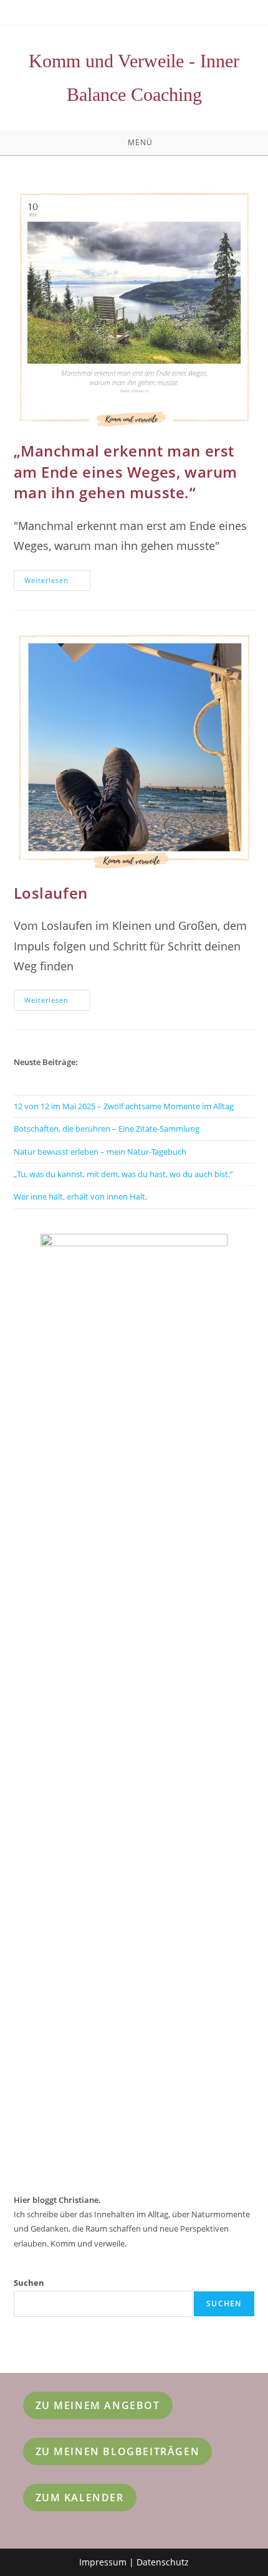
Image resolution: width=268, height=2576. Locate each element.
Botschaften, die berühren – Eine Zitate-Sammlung (107, 1129)
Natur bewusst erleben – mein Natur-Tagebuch (100, 1152)
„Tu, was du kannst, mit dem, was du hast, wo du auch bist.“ (123, 1174)
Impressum (103, 2562)
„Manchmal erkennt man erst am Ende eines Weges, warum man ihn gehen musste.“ (126, 471)
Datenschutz (163, 2562)
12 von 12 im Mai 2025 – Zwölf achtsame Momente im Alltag (124, 1106)
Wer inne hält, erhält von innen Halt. (80, 1196)
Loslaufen (51, 893)
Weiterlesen (57, 583)
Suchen (29, 2283)
